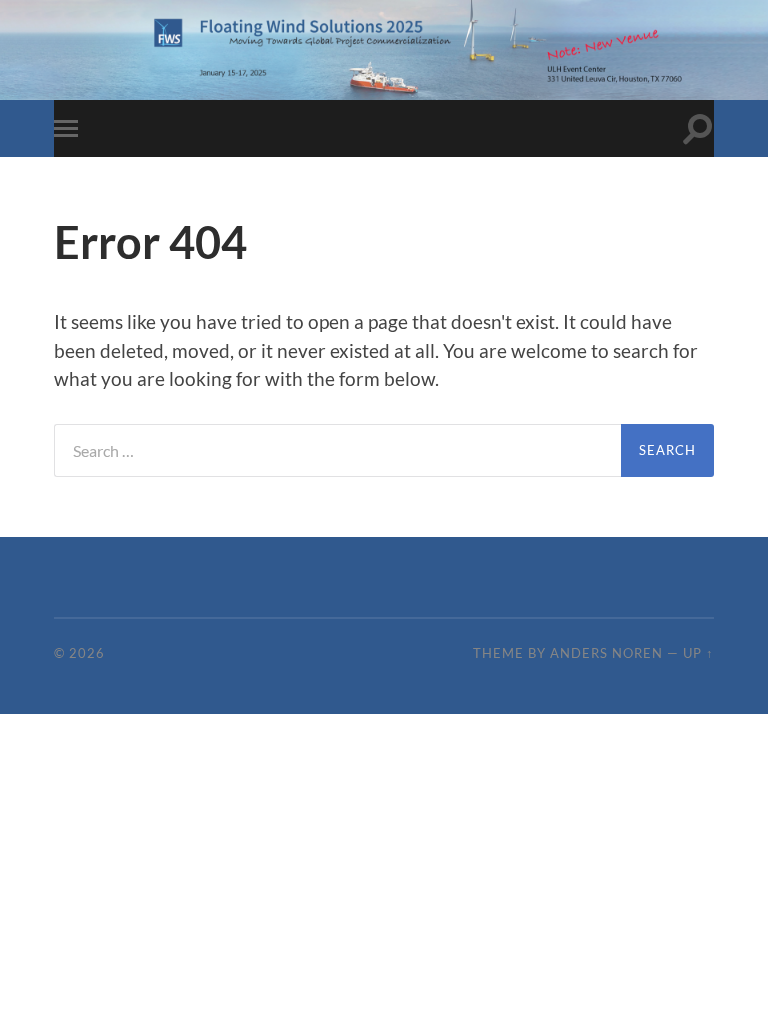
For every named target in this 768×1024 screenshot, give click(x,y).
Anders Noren (606, 653)
